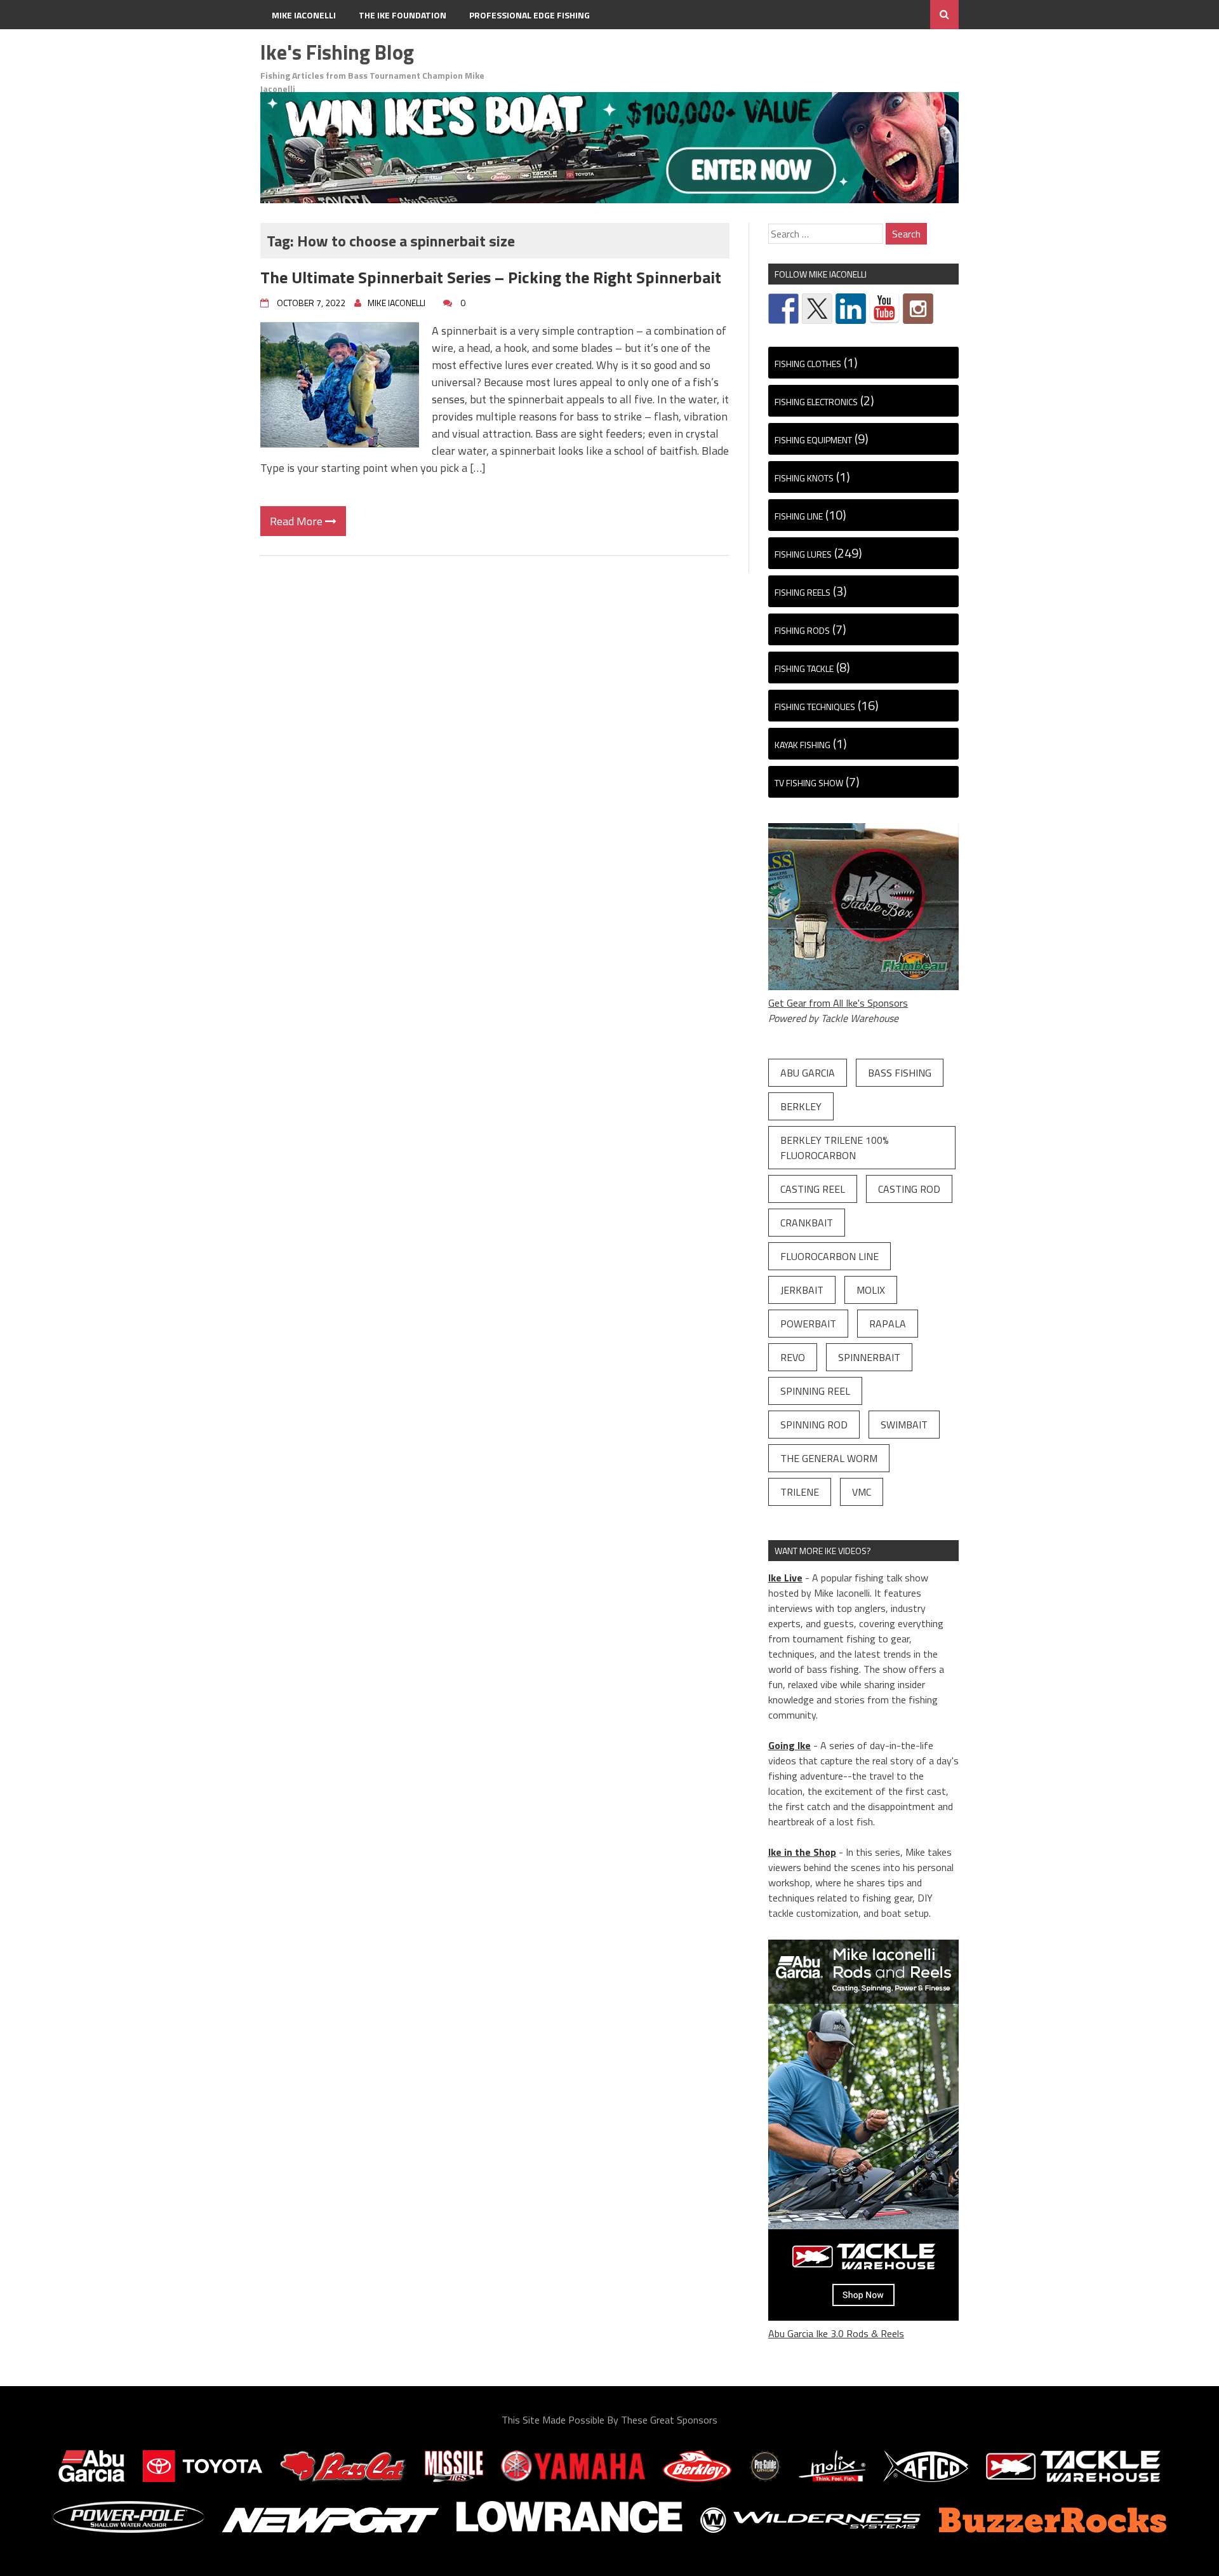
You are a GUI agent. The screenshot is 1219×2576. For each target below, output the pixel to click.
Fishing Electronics (816, 402)
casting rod (909, 1189)
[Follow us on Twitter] (817, 309)
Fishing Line (799, 516)
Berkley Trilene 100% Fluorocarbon (835, 1148)
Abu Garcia (808, 1073)
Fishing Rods (802, 630)
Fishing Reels (803, 592)
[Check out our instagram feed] (918, 309)
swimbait (904, 1425)
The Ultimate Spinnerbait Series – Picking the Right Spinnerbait (491, 277)
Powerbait (808, 1324)
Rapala (888, 1324)
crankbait (807, 1223)
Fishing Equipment (813, 440)
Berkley (801, 1106)
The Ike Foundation (403, 15)
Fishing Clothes (808, 364)
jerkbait (802, 1290)
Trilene (800, 1492)
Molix (871, 1290)
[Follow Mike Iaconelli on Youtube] (884, 309)
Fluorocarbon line (829, 1256)
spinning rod (814, 1425)
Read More (297, 521)
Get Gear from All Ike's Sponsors (838, 1003)
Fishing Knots (804, 478)
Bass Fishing (900, 1073)
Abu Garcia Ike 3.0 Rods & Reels (836, 2333)
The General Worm (829, 1458)
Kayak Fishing (803, 745)
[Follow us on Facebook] (783, 309)
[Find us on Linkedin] (851, 309)
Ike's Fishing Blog (337, 52)
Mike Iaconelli (304, 15)
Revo (793, 1357)
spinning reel (815, 1391)
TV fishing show (809, 783)
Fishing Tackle (804, 668)
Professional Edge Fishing (530, 15)
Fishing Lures (803, 554)
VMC (862, 1492)
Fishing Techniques (815, 707)
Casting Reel (813, 1189)
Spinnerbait (869, 1357)
